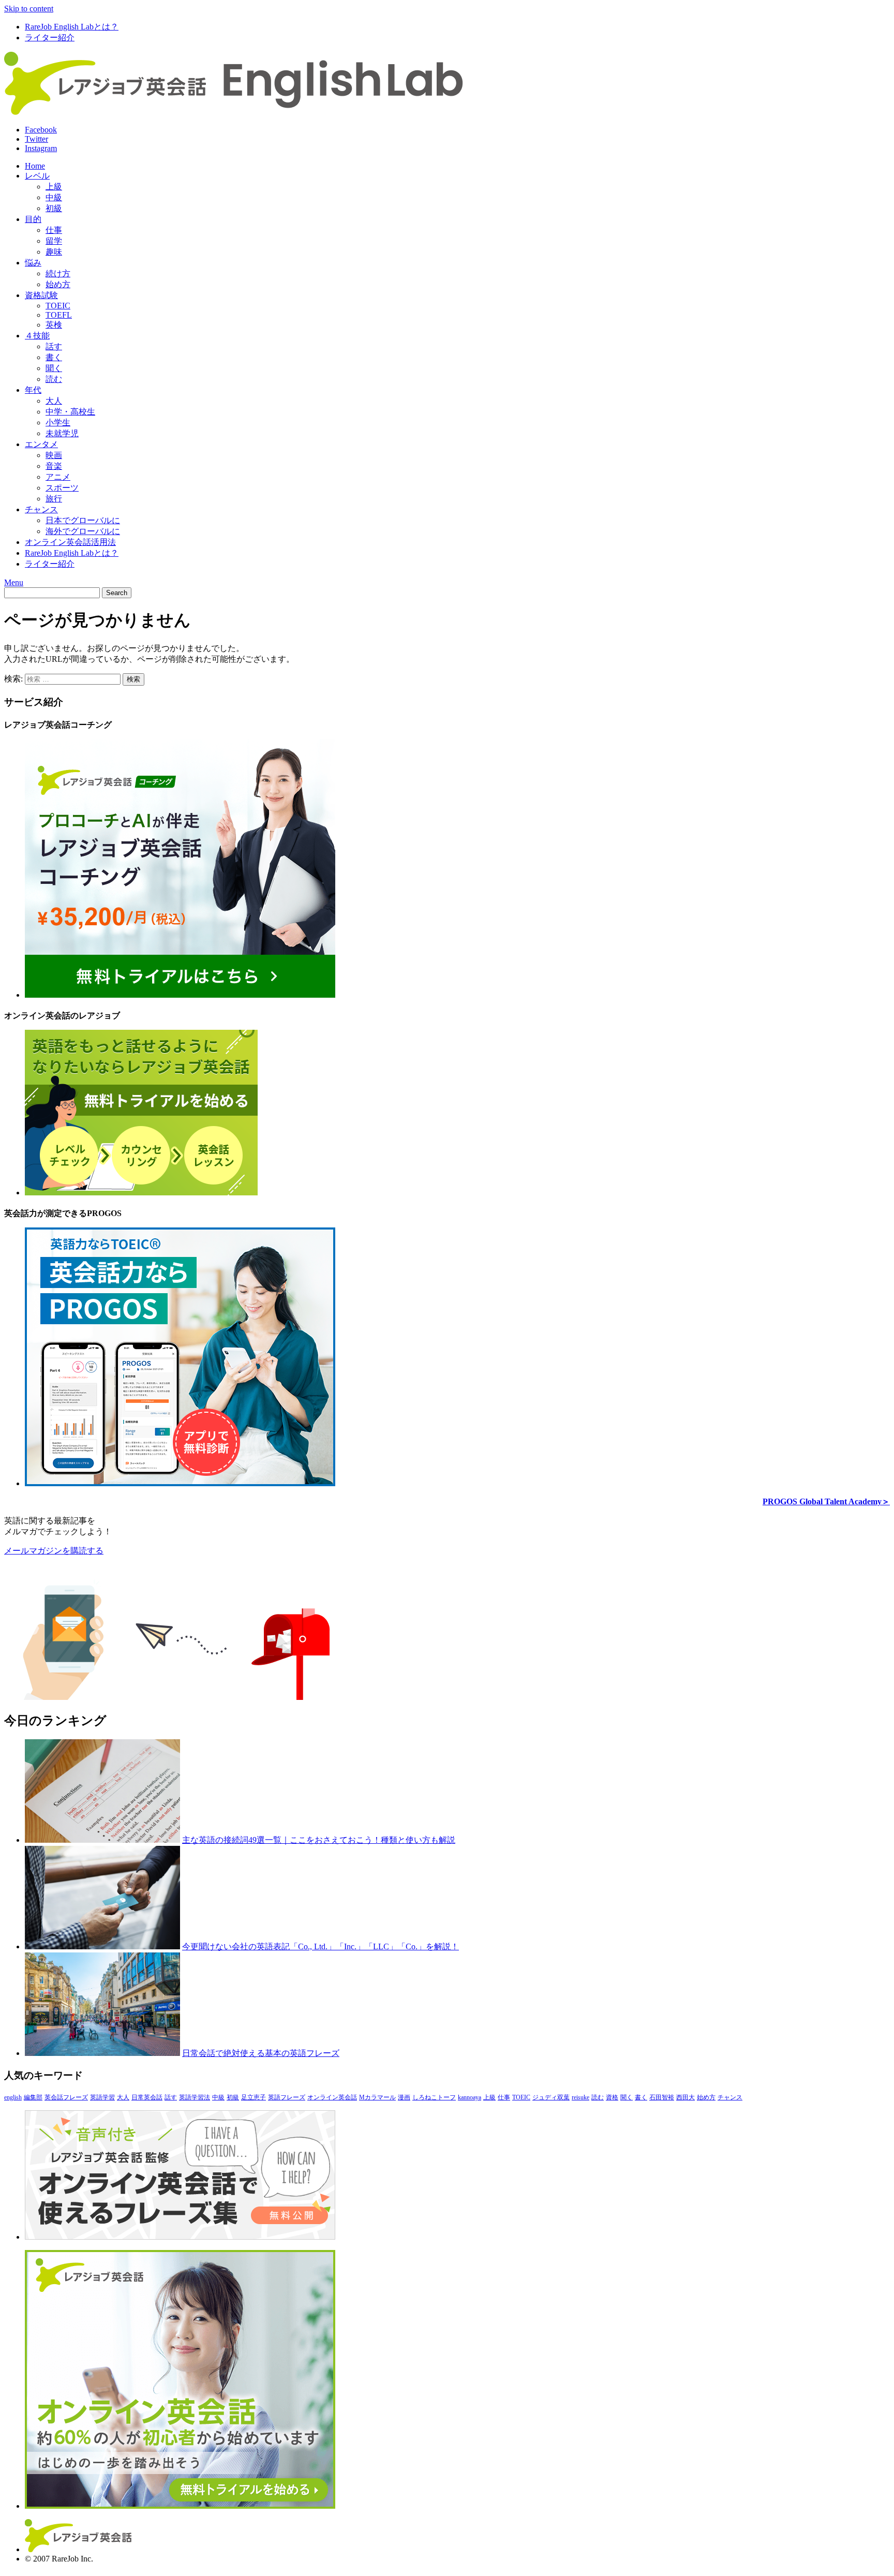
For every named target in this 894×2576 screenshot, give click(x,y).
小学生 (58, 423)
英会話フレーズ (66, 2097)
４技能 (37, 336)
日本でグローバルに (83, 520)
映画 (54, 455)
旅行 (54, 499)
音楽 (54, 466)
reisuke (580, 2097)
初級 (54, 208)
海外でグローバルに (83, 531)
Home (35, 166)
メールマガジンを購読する (54, 1551)
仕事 (54, 230)
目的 (33, 219)
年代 (33, 390)
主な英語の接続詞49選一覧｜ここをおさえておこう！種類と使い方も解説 (319, 1840)
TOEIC (58, 306)
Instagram (41, 148)
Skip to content (29, 9)
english (13, 2097)
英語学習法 (195, 2097)
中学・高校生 (70, 412)
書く (54, 357)
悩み (33, 263)
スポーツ (62, 488)
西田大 (686, 2097)
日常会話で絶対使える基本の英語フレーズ (261, 2053)
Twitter (36, 139)
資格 (612, 2097)
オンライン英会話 (332, 2097)
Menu (14, 582)
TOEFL (59, 315)
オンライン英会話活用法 (70, 542)
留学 (54, 241)
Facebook (41, 130)
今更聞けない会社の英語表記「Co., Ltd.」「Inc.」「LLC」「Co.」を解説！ (321, 1946)
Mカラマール (377, 2097)
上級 (54, 187)
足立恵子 (254, 2097)
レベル (37, 176)
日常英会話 (147, 2097)
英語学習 (102, 2097)
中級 (54, 197)
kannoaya (470, 2097)
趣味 (54, 252)
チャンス (41, 509)
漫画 (404, 2097)
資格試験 (41, 295)
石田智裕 (662, 2097)
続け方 (58, 273)
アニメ (58, 477)
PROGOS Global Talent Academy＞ (826, 1501)
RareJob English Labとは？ (72, 27)
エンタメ (41, 444)
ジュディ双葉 (551, 2097)
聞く (54, 368)
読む (54, 379)
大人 (54, 401)
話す (54, 346)
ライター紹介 (50, 38)
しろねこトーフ (434, 2097)
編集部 (33, 2097)
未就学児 (62, 433)
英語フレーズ (287, 2097)
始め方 (58, 284)
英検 (54, 325)
